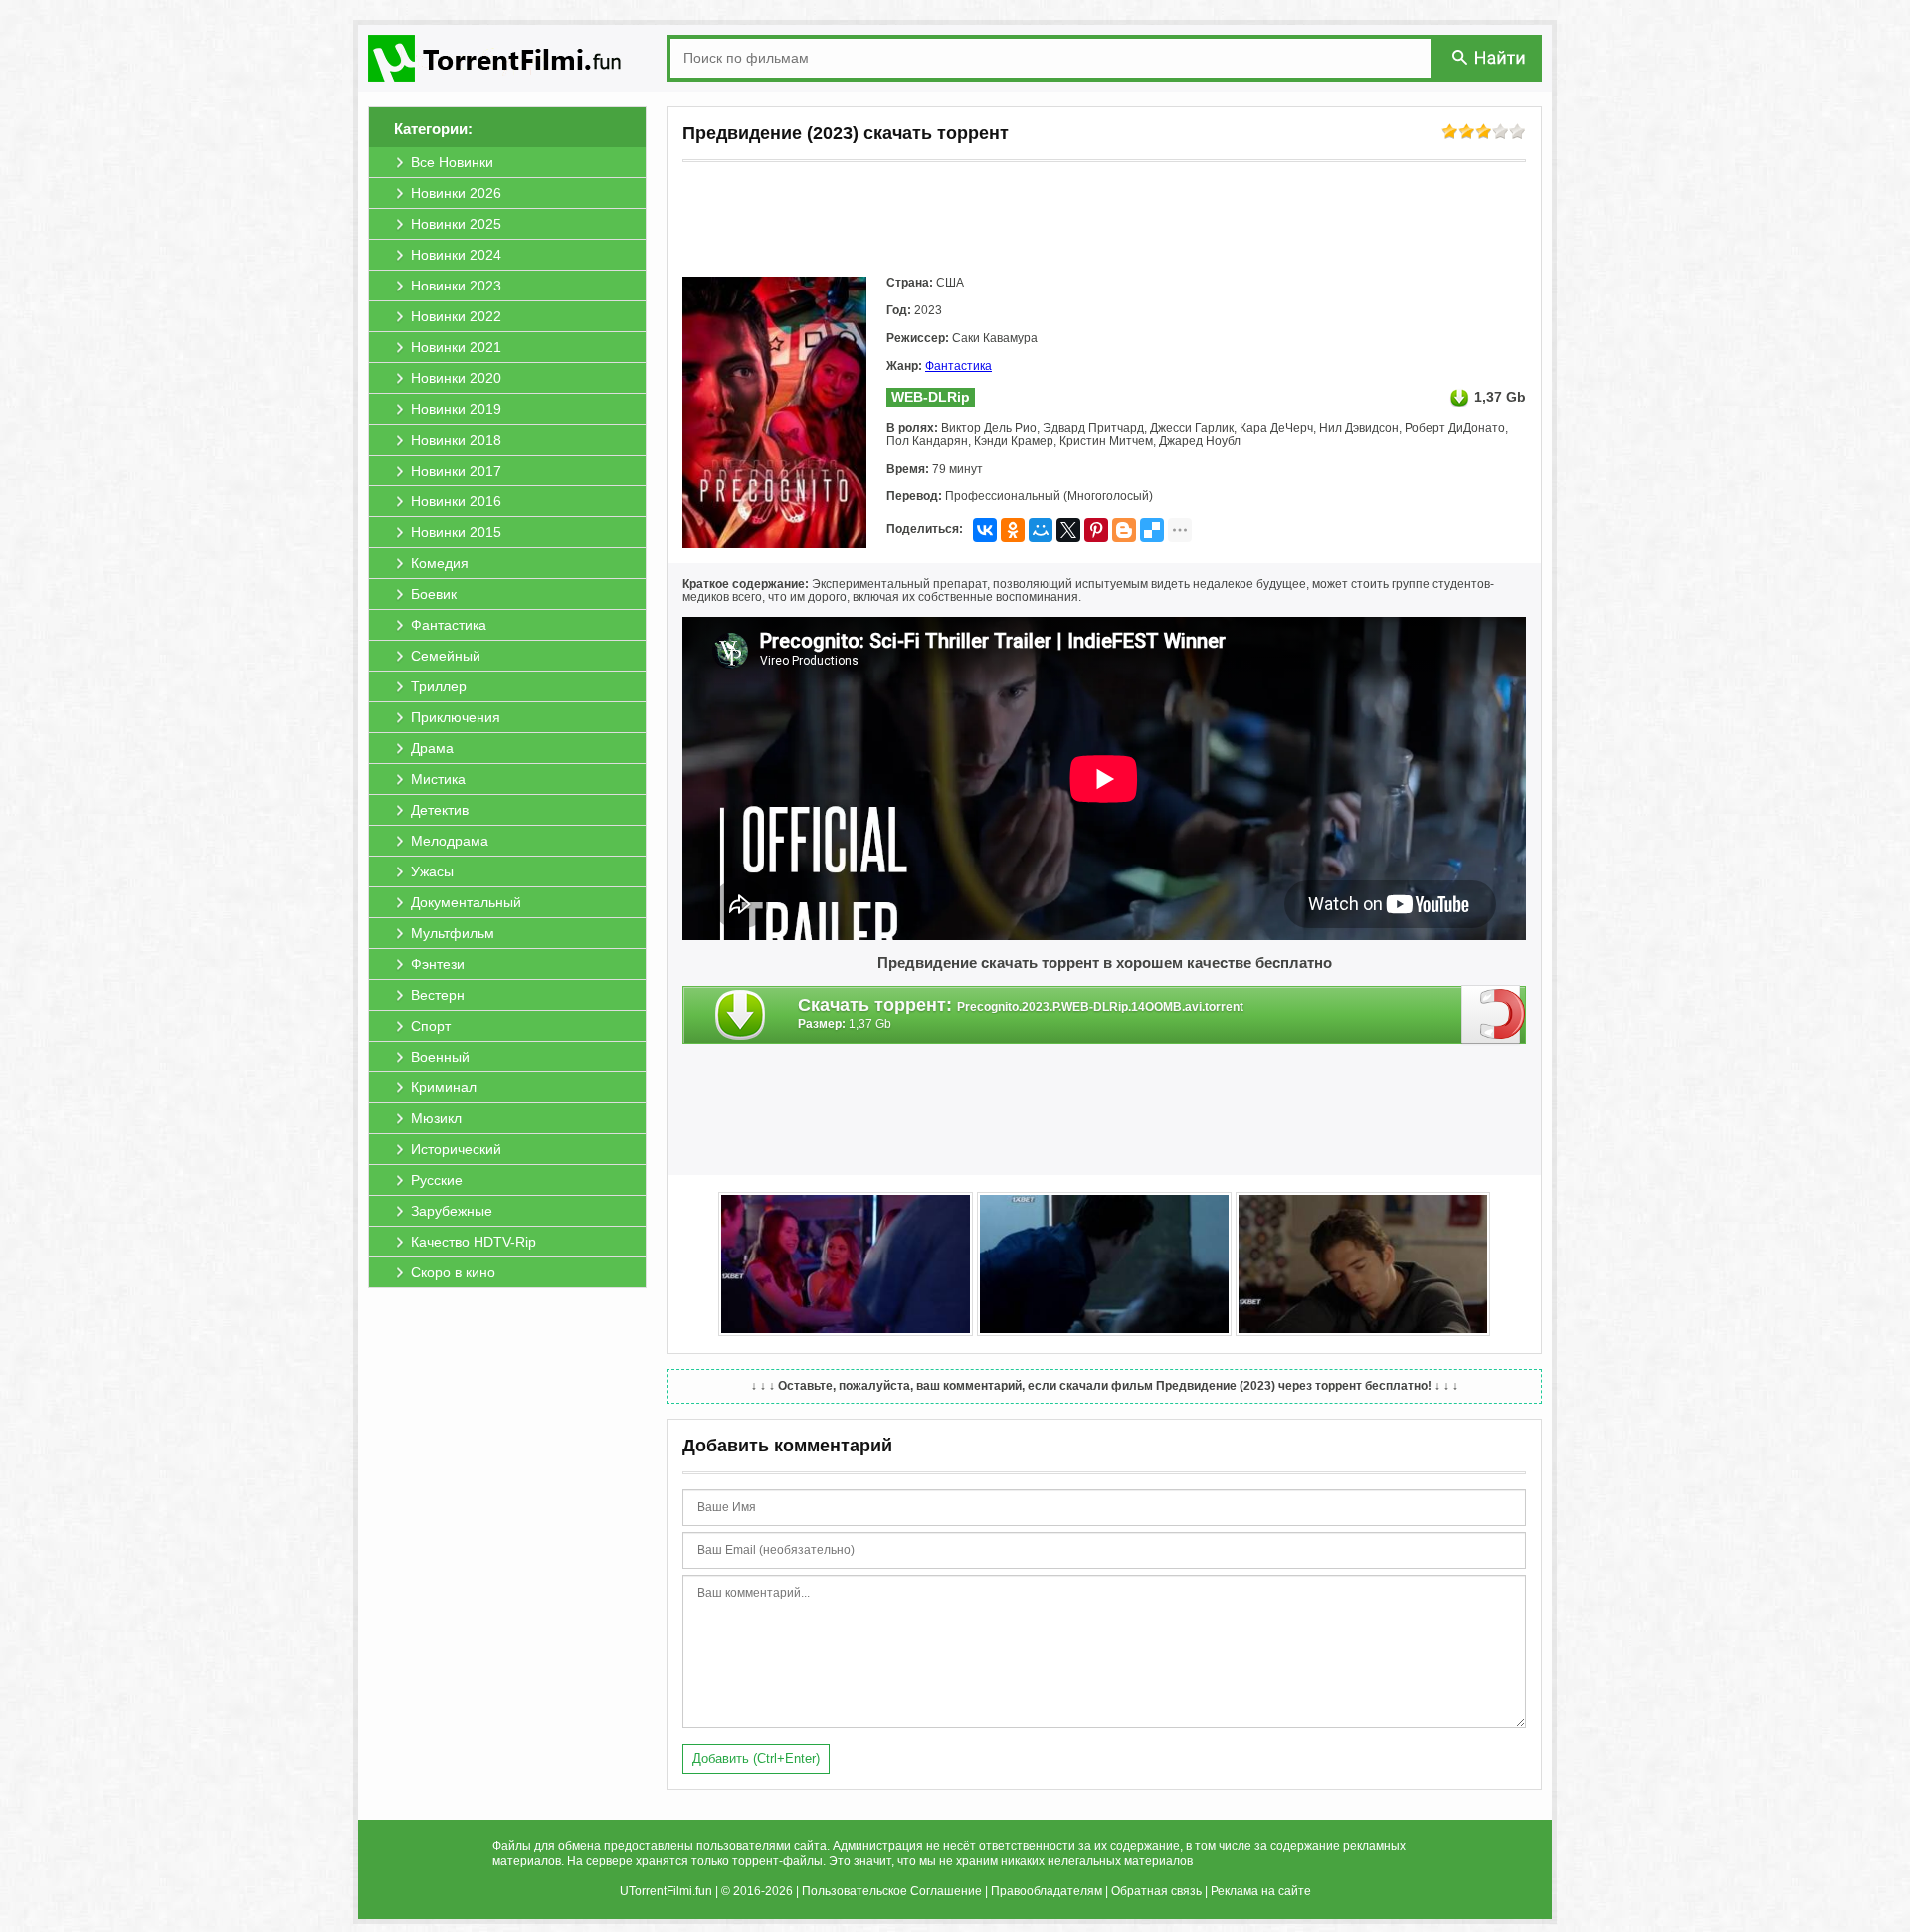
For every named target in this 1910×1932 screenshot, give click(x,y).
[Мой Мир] (1041, 530)
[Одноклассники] (1013, 530)
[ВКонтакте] (985, 530)
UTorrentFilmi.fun (666, 1891)
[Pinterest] (1096, 530)
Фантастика (958, 366)
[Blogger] (1124, 530)
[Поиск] (1490, 57)
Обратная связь (1156, 1891)
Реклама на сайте (1261, 1891)
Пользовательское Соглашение (892, 1891)
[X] (1068, 530)
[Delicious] (1152, 530)
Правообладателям (1047, 1891)
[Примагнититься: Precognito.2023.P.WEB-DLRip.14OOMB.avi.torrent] (1494, 1014)
